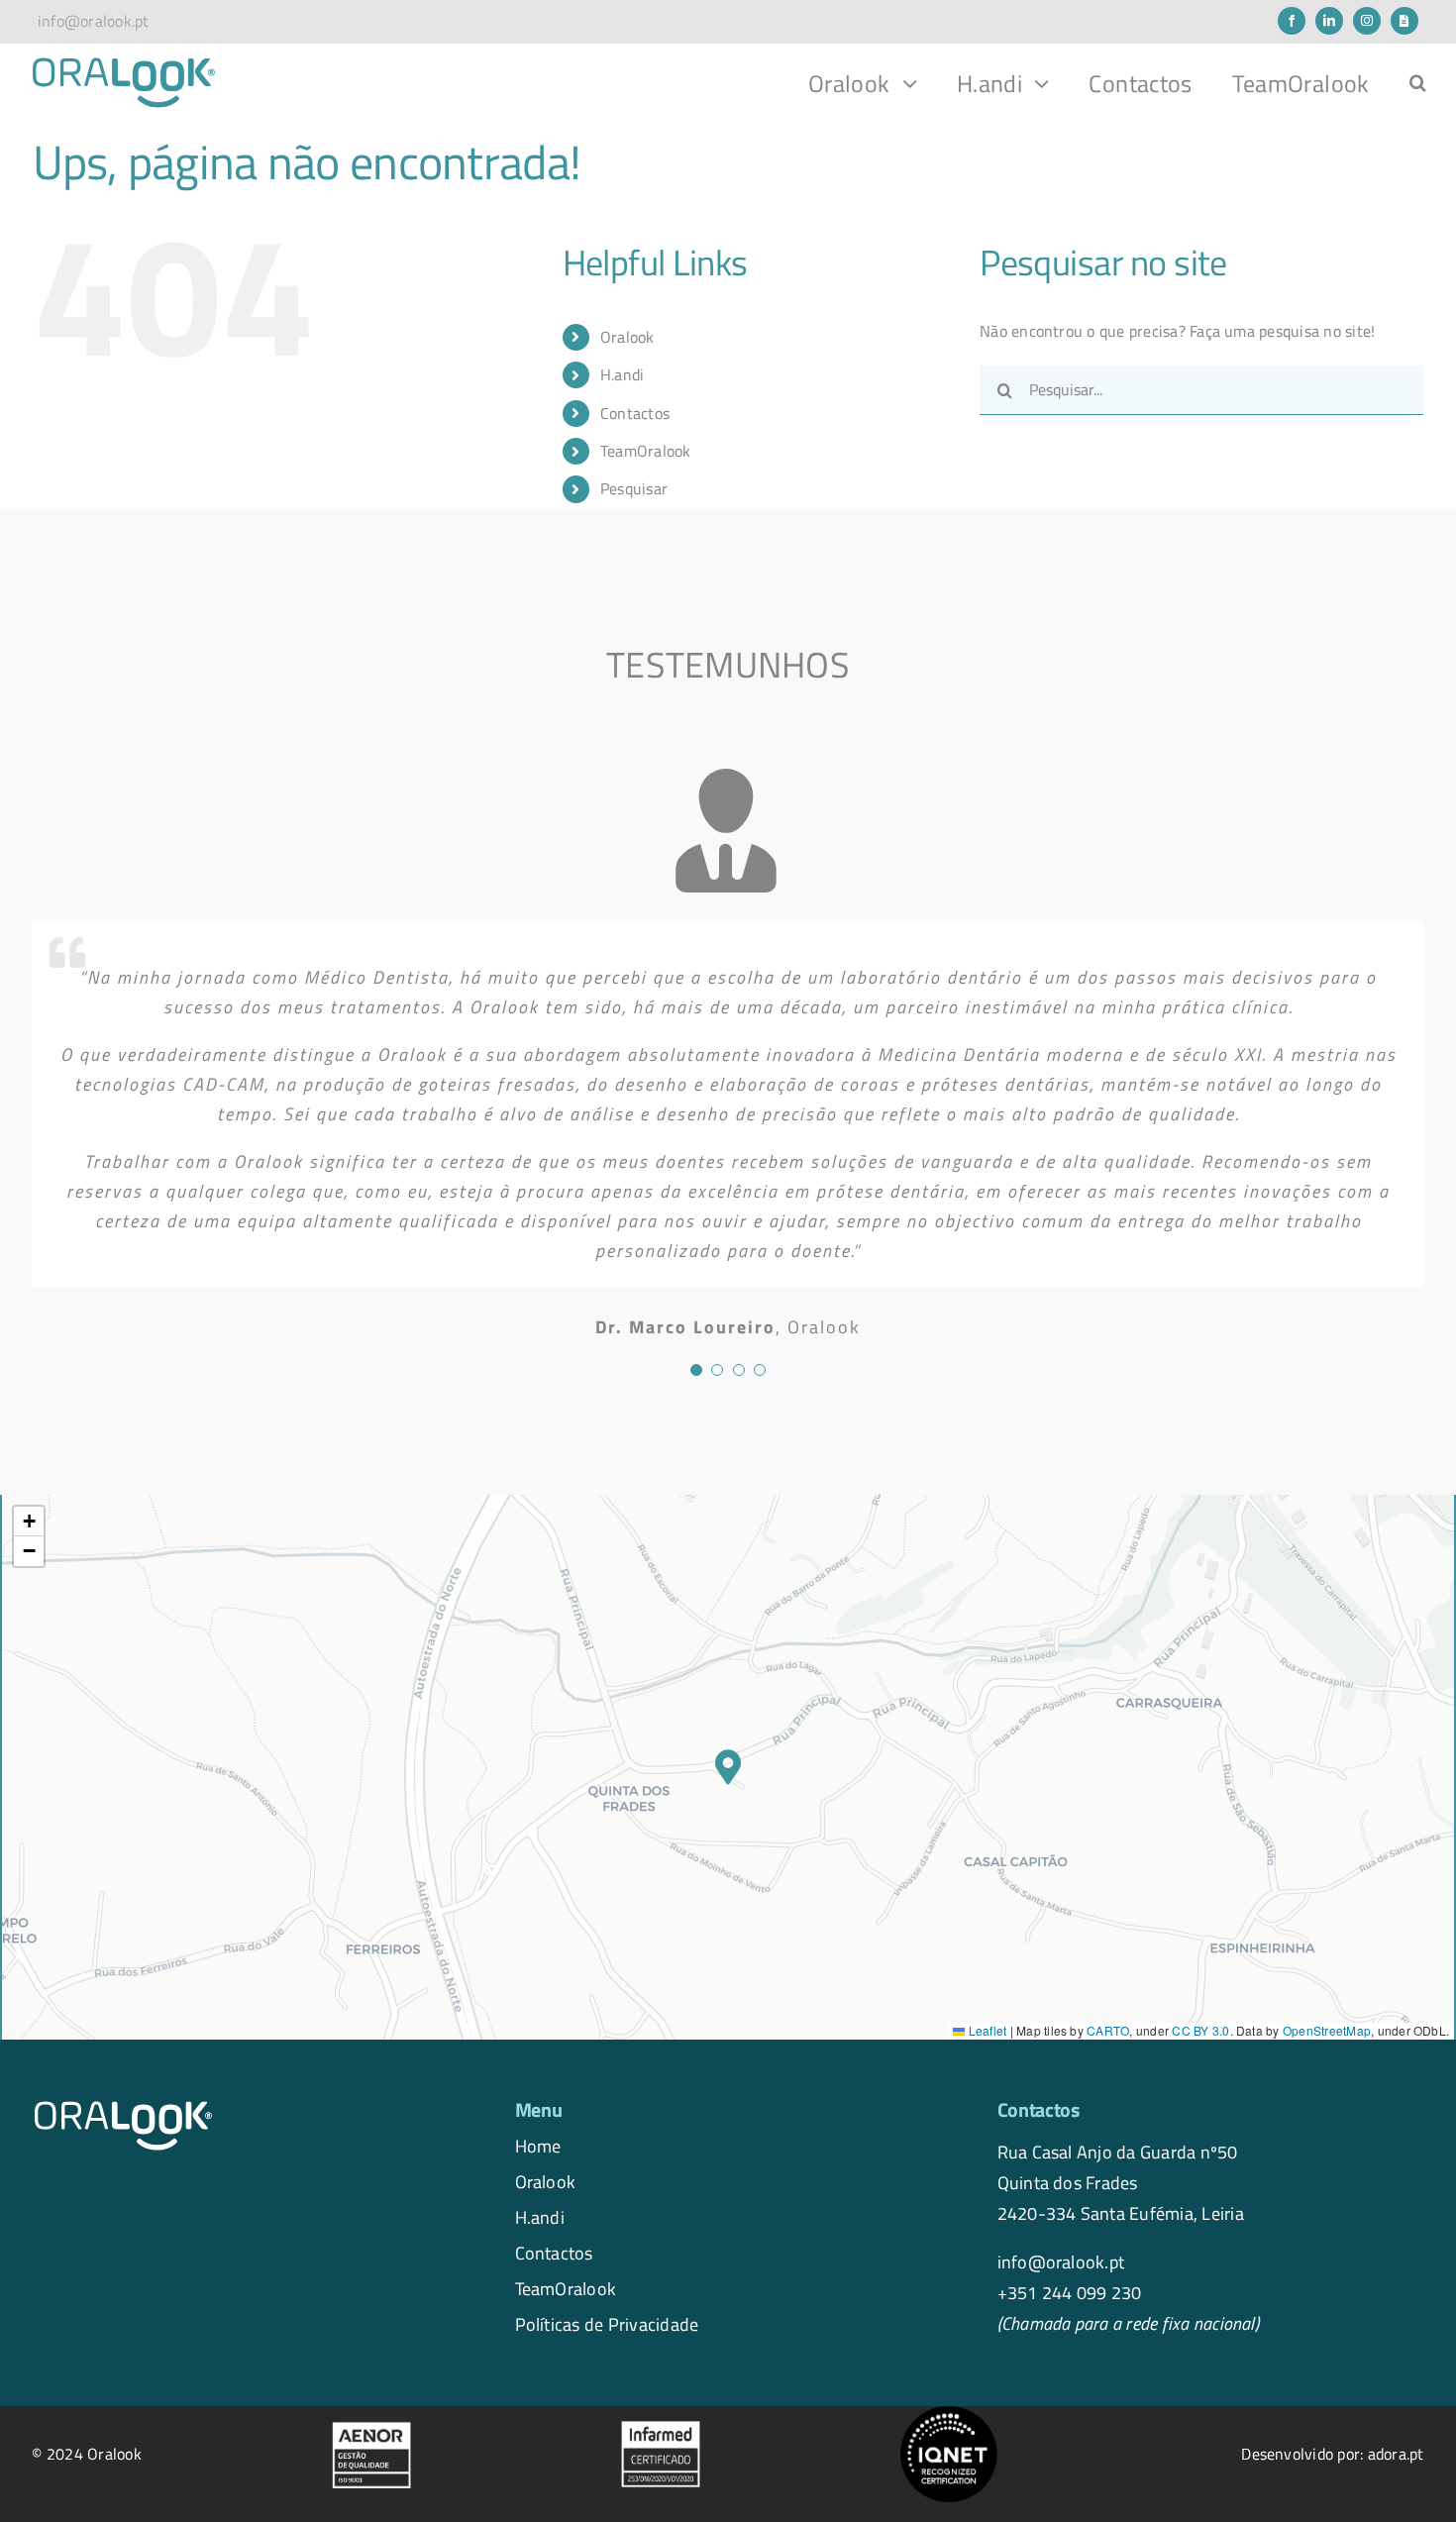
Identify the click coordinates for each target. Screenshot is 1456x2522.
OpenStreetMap (1327, 2030)
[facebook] (1292, 21)
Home (538, 2146)
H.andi (540, 2217)
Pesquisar (634, 488)
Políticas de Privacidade (607, 2324)
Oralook (546, 2181)
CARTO (1108, 2030)
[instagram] (1367, 21)
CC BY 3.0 (1200, 2030)
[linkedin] (1329, 21)
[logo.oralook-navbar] (124, 63)
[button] (1418, 83)
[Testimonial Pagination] (696, 1370)
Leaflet (986, 2030)
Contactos (635, 413)
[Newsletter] (1404, 21)
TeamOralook (646, 451)
